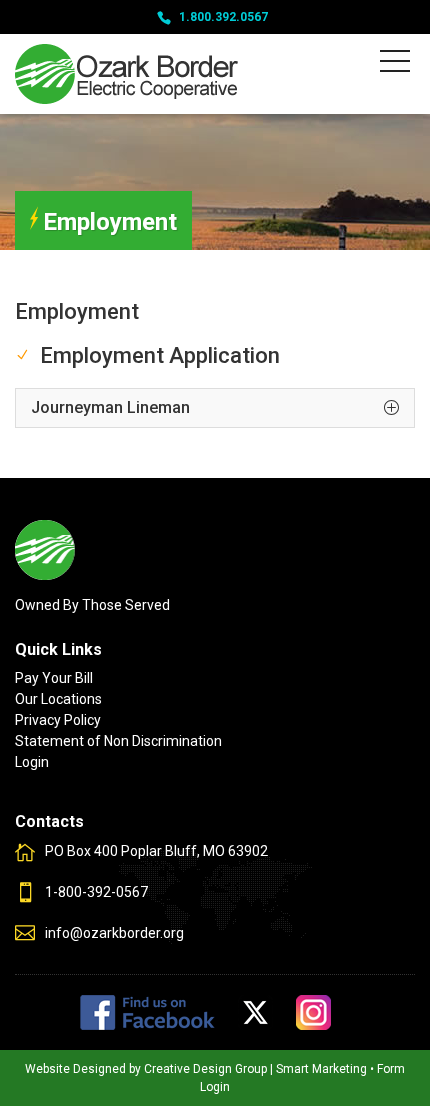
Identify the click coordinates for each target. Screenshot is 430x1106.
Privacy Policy (58, 720)
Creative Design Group (205, 1069)
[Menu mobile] (395, 65)
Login (32, 762)
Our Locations (58, 699)
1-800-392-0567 (96, 892)
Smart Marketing (321, 1069)
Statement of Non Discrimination (118, 741)
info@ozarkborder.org (114, 933)
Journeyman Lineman (110, 408)
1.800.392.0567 (223, 17)
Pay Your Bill (54, 678)
